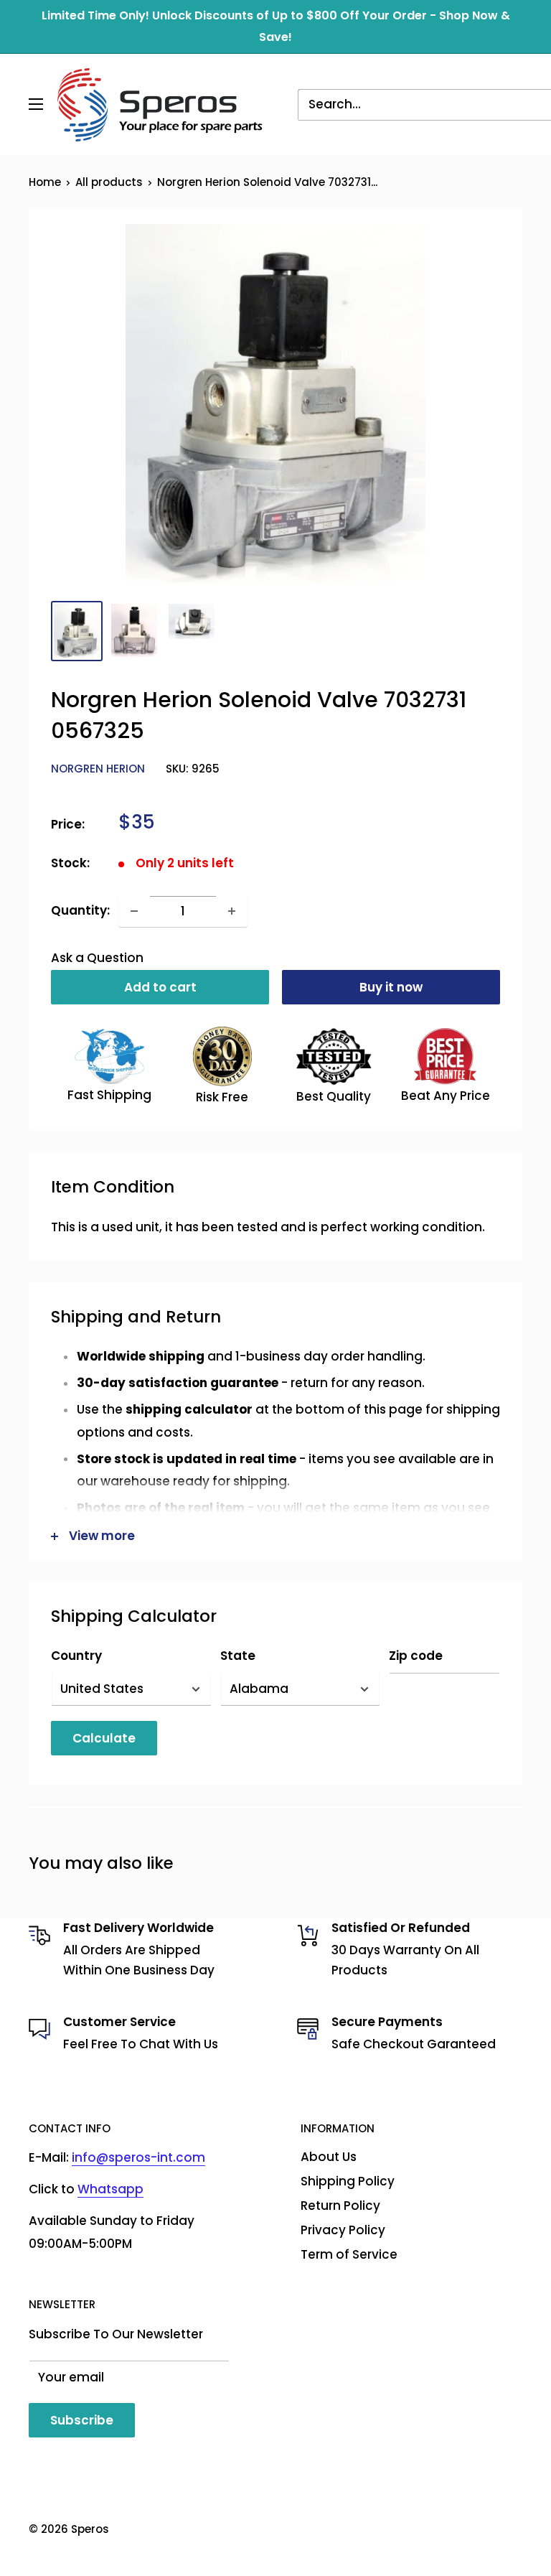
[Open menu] (36, 104)
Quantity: (80, 910)
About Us (329, 2157)
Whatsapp (110, 2189)
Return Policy (340, 2206)
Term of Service (349, 2254)
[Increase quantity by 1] (232, 911)
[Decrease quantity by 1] (134, 911)
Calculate (104, 1738)
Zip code (416, 1656)
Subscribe (82, 2420)
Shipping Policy (348, 2181)
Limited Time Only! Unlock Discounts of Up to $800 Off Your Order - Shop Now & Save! (276, 26)
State (238, 1656)
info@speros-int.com (138, 2157)
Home (45, 182)
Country (76, 1656)
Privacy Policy (343, 2230)
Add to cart (160, 987)
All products (109, 182)
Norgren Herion (98, 769)
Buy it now (391, 987)
